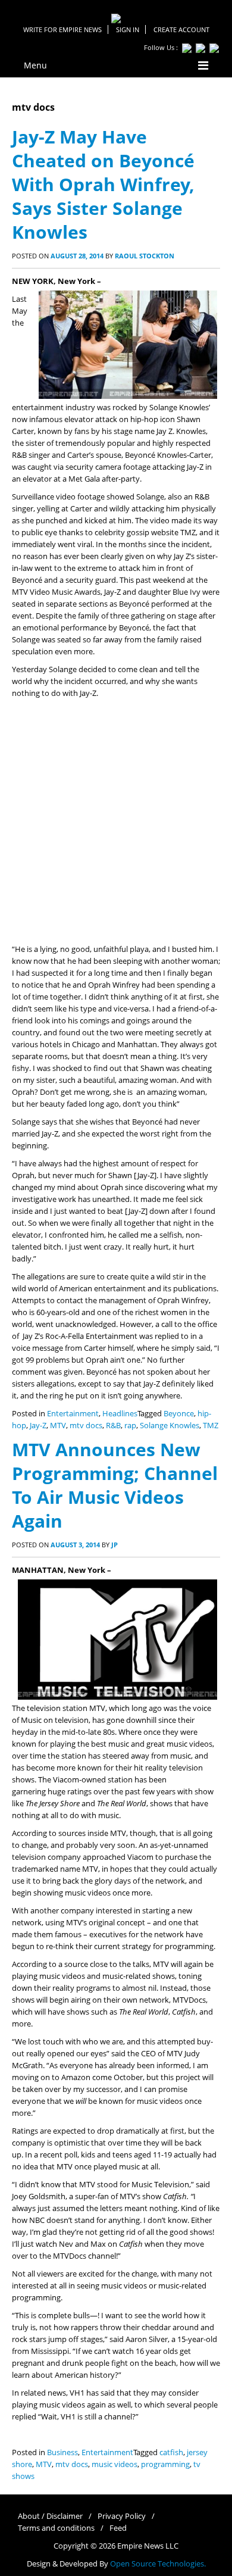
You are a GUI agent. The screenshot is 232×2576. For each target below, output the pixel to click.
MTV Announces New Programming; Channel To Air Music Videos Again (115, 1485)
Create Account (181, 29)
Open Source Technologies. (158, 2564)
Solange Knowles (170, 1426)
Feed (118, 2528)
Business (62, 2452)
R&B (113, 1426)
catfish (171, 2452)
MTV (58, 1426)
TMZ (211, 1426)
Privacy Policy (122, 2516)
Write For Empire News (62, 29)
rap (130, 1426)
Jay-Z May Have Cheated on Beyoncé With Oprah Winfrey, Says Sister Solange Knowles (103, 184)
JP (115, 1545)
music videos (115, 2464)
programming (165, 2464)
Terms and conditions (56, 2528)
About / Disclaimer (50, 2516)
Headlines (120, 1414)
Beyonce (179, 1414)
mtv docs (86, 1426)
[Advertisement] (116, 822)
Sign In (128, 29)
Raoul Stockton (145, 256)
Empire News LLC (148, 2546)
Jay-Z (38, 1426)
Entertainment (73, 1414)
